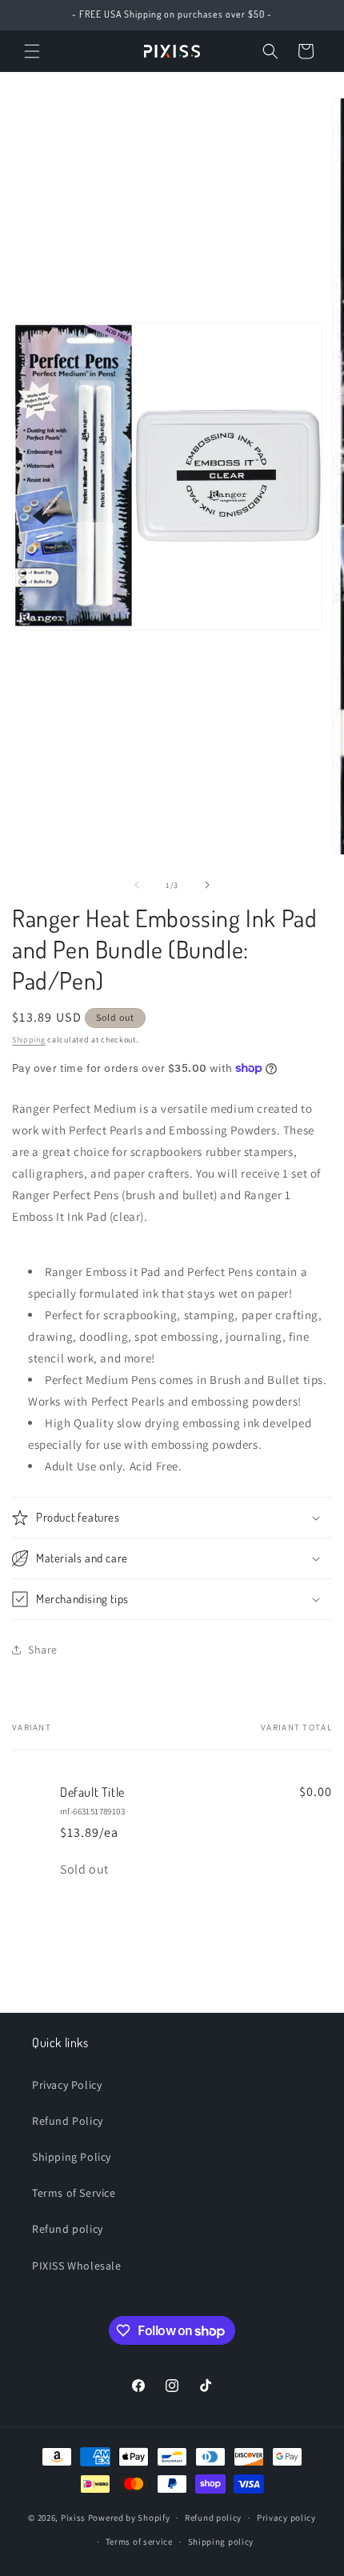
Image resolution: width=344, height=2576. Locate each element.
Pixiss (73, 2518)
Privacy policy (286, 2518)
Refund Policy (68, 2121)
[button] (32, 51)
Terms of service (139, 2542)
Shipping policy (221, 2542)
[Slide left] (137, 885)
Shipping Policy (72, 2157)
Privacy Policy (67, 2085)
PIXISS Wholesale (77, 2266)
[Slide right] (207, 885)
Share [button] (43, 1650)
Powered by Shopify (129, 2518)
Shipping (29, 1040)
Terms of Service (74, 2193)
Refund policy (68, 2229)
